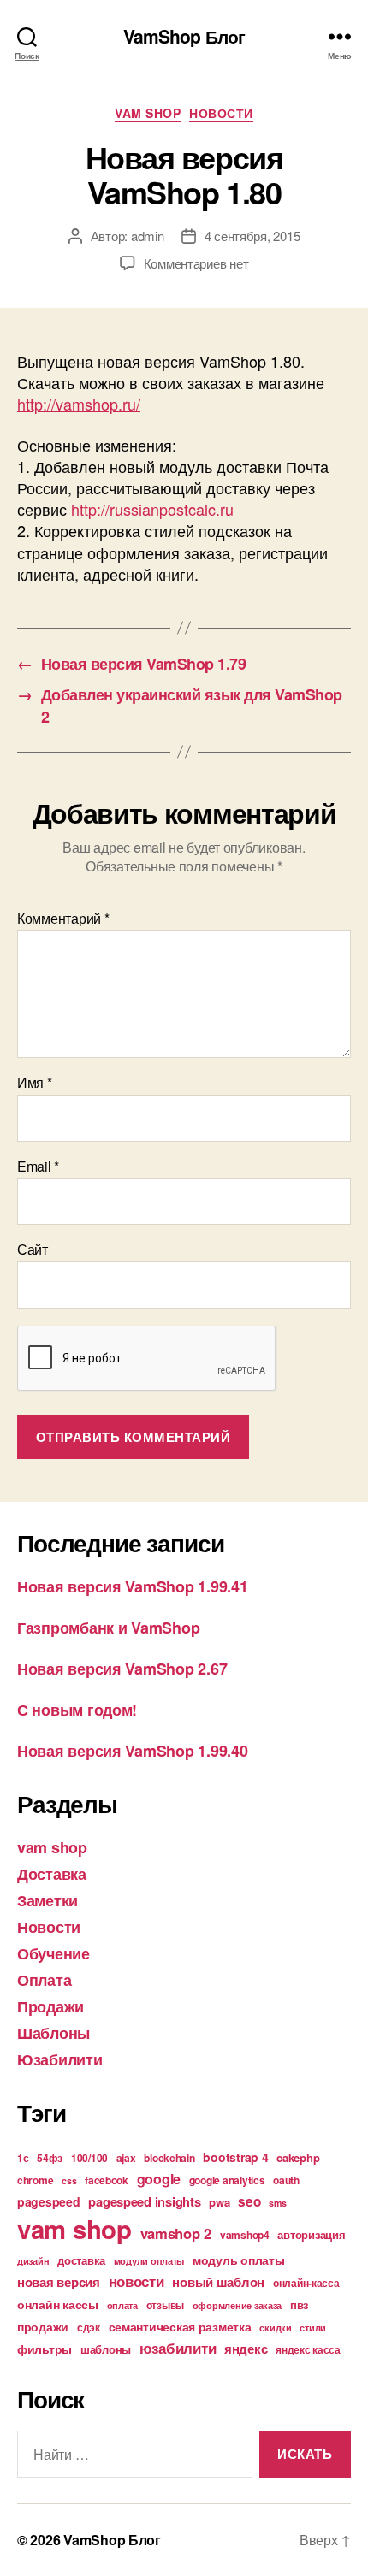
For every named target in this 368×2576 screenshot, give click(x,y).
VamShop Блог (184, 36)
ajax (126, 2158)
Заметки (47, 1900)
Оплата (44, 1980)
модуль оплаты (239, 2260)
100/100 (89, 2158)
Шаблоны (53, 2033)
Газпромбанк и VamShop (108, 1628)
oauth (286, 2180)
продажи (43, 2326)
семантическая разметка (180, 2326)
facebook (107, 2180)
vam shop (148, 114)
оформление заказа (237, 2305)
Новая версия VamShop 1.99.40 (132, 1751)
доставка (81, 2260)
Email (38, 1167)
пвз (299, 2304)
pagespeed (49, 2201)
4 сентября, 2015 (252, 236)
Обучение (53, 1953)
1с (23, 2158)
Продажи (50, 2006)
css (69, 2180)
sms (277, 2203)
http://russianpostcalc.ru (152, 509)
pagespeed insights (144, 2201)
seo (249, 2201)
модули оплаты (149, 2261)
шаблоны (106, 2349)
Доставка (52, 1874)
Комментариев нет (196, 263)
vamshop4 (245, 2235)
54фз (50, 2158)
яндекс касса (308, 2349)
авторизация (311, 2234)
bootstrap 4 (235, 2157)
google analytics (227, 2180)
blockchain (169, 2158)
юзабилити (178, 2348)
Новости (221, 114)
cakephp (298, 2157)
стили (313, 2328)
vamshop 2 (176, 2233)
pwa (219, 2202)
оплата (122, 2305)
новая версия (59, 2282)
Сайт (33, 1250)
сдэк (89, 2327)
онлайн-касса (306, 2283)
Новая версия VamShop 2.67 (122, 1669)
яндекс (246, 2349)
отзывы (165, 2305)
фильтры (45, 2349)
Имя (35, 1083)
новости (137, 2281)
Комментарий (63, 919)
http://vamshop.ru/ (79, 404)
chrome (35, 2180)
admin (148, 236)
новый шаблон (218, 2282)
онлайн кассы (58, 2304)
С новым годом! (77, 1710)
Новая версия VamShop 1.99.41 (132, 1586)
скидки (275, 2328)
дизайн (33, 2261)
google (159, 2179)
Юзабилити (60, 2059)
